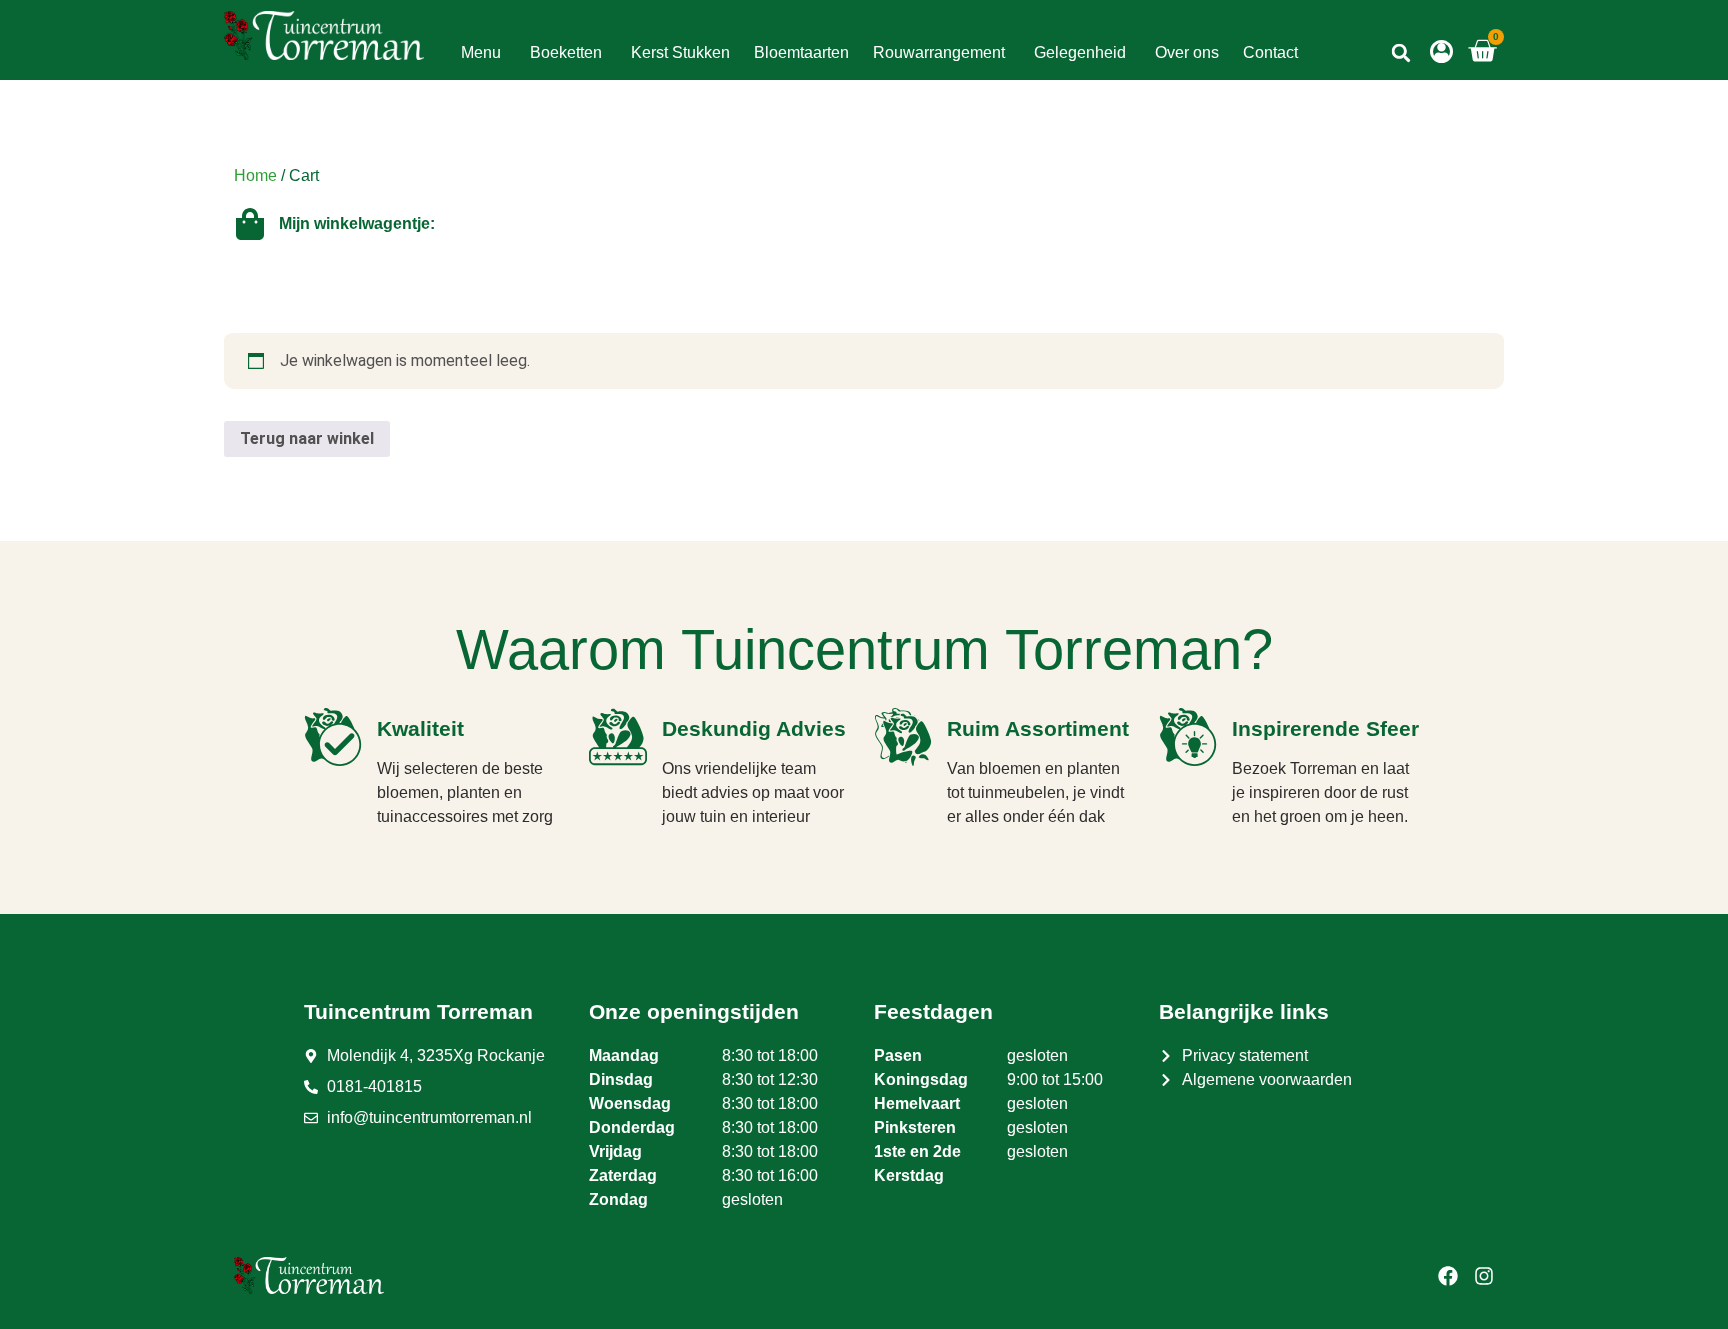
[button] (1401, 53)
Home (255, 175)
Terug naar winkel (307, 438)
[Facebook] (1448, 1276)
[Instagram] (1484, 1276)
